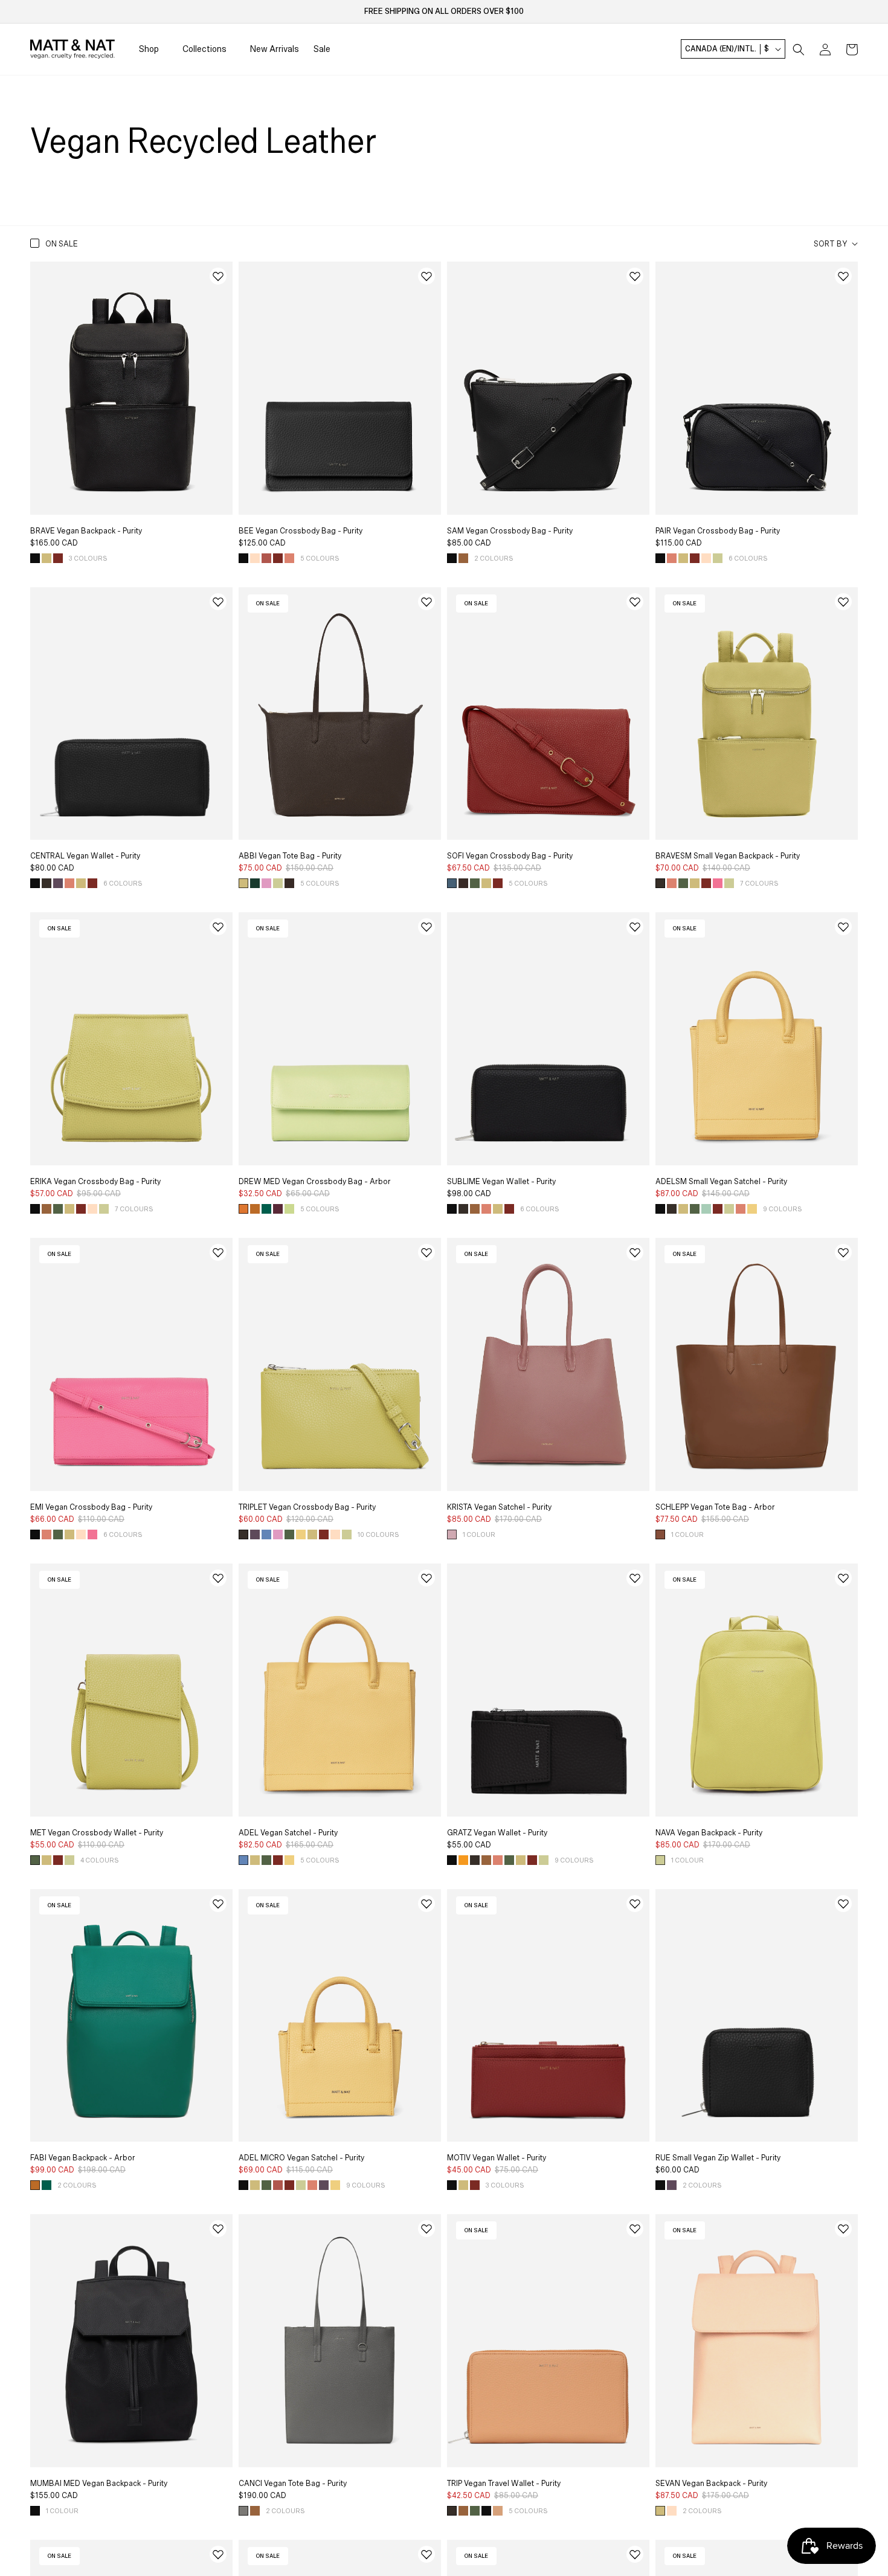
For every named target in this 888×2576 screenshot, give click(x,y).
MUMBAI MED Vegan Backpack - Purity (99, 2484)
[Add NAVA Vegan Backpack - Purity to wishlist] (843, 1578)
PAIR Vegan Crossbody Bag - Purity (718, 531)
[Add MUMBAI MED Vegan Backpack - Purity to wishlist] (218, 2229)
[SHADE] (243, 2511)
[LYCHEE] (266, 558)
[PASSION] (58, 558)
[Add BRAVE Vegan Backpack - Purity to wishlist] (218, 276)
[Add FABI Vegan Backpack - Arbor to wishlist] (218, 1904)
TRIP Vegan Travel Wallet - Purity (504, 2484)
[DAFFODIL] (47, 558)
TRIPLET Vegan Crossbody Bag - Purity (307, 1507)
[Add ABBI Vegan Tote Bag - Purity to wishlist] (426, 602)
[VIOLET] (58, 883)
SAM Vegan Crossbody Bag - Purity (510, 531)
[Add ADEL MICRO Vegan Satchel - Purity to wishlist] (426, 1904)
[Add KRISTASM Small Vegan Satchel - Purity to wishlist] (426, 2554)
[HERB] (475, 883)
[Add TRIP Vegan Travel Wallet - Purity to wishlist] (635, 2229)
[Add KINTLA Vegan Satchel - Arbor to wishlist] (218, 2554)
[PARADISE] (706, 1209)
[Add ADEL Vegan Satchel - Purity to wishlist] (426, 1578)
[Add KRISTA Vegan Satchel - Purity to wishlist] (635, 1252)
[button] (799, 50)
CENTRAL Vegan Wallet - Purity (85, 856)
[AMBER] (463, 558)
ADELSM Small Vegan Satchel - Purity (721, 1182)
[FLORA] (266, 883)
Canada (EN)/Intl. (727, 50)
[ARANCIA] (463, 1860)
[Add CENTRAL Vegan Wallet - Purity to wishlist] (218, 602)
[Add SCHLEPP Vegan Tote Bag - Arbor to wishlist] (843, 1252)
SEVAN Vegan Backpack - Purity (711, 2484)
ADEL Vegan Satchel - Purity (288, 1833)
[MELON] (498, 2511)
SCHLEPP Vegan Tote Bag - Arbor (715, 1507)
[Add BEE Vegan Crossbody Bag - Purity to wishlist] (426, 276)
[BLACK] (35, 558)
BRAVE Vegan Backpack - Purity (86, 531)
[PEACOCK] (266, 1209)
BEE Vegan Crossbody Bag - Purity (301, 531)
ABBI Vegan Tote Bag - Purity (290, 856)
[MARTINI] (289, 1209)
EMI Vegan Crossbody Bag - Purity (91, 1507)
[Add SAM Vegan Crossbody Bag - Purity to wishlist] (635, 276)
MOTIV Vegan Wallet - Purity (497, 2158)
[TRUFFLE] (289, 883)
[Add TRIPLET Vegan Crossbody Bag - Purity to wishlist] (426, 1252)
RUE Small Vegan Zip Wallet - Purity (718, 2158)
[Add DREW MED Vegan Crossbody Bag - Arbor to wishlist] (426, 927)
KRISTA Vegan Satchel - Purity (499, 1507)
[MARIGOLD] (255, 1209)
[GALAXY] (452, 883)
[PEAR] (718, 558)
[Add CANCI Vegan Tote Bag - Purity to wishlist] (426, 2229)
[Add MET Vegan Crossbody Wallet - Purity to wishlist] (218, 1578)
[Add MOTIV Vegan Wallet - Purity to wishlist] (635, 1904)
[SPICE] (243, 1209)
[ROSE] (452, 1534)
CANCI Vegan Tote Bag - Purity (293, 2484)
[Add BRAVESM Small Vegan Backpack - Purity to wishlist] (843, 602)
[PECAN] (660, 1534)
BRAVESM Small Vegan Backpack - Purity (728, 856)
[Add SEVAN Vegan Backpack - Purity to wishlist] (843, 2229)
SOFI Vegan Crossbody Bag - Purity (510, 856)
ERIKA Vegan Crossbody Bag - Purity (95, 1182)
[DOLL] (255, 558)
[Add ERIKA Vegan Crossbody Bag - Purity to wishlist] (218, 927)
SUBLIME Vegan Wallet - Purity (501, 1182)
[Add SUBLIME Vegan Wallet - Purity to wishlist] (635, 927)
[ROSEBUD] (718, 883)
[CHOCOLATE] (47, 883)
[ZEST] (752, 1209)
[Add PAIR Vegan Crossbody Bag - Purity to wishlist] (843, 276)
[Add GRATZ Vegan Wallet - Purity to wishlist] (635, 1578)
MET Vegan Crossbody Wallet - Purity (97, 1833)
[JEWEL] (278, 1209)
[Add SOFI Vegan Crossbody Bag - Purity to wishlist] (635, 602)
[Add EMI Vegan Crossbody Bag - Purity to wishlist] (218, 1252)
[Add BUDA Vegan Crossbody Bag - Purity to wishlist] (635, 2554)
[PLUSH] (289, 558)
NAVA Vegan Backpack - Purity (709, 1833)
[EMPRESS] (255, 883)
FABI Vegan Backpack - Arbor (83, 2158)
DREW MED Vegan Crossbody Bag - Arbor (315, 1182)
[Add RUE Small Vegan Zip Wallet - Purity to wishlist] (843, 1904)
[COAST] (266, 1534)
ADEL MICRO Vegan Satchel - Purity (301, 2158)
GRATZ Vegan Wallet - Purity (497, 1833)
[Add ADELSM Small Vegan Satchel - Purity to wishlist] (843, 927)
